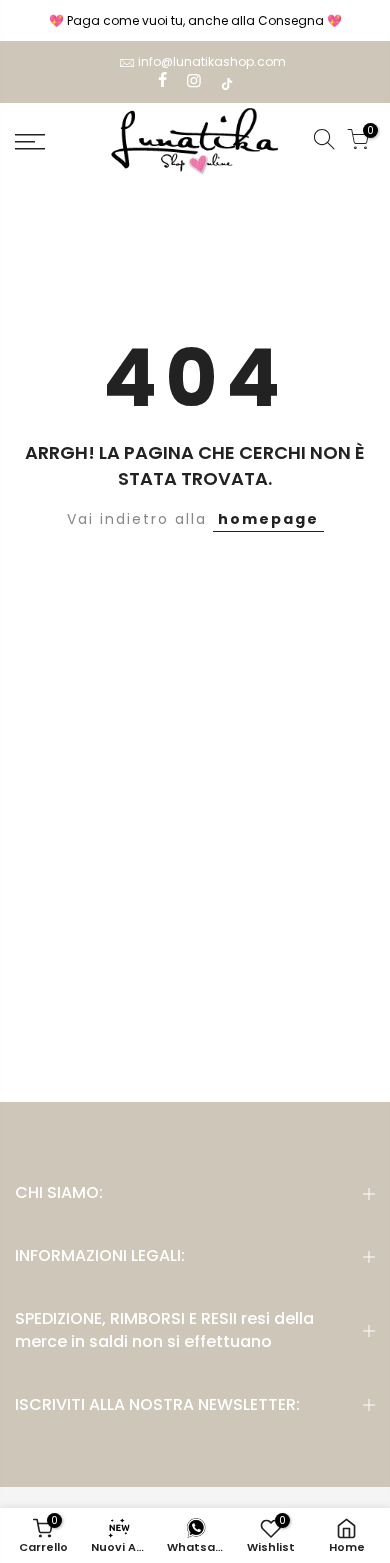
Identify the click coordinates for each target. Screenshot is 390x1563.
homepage (268, 519)
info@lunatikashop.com (212, 61)
